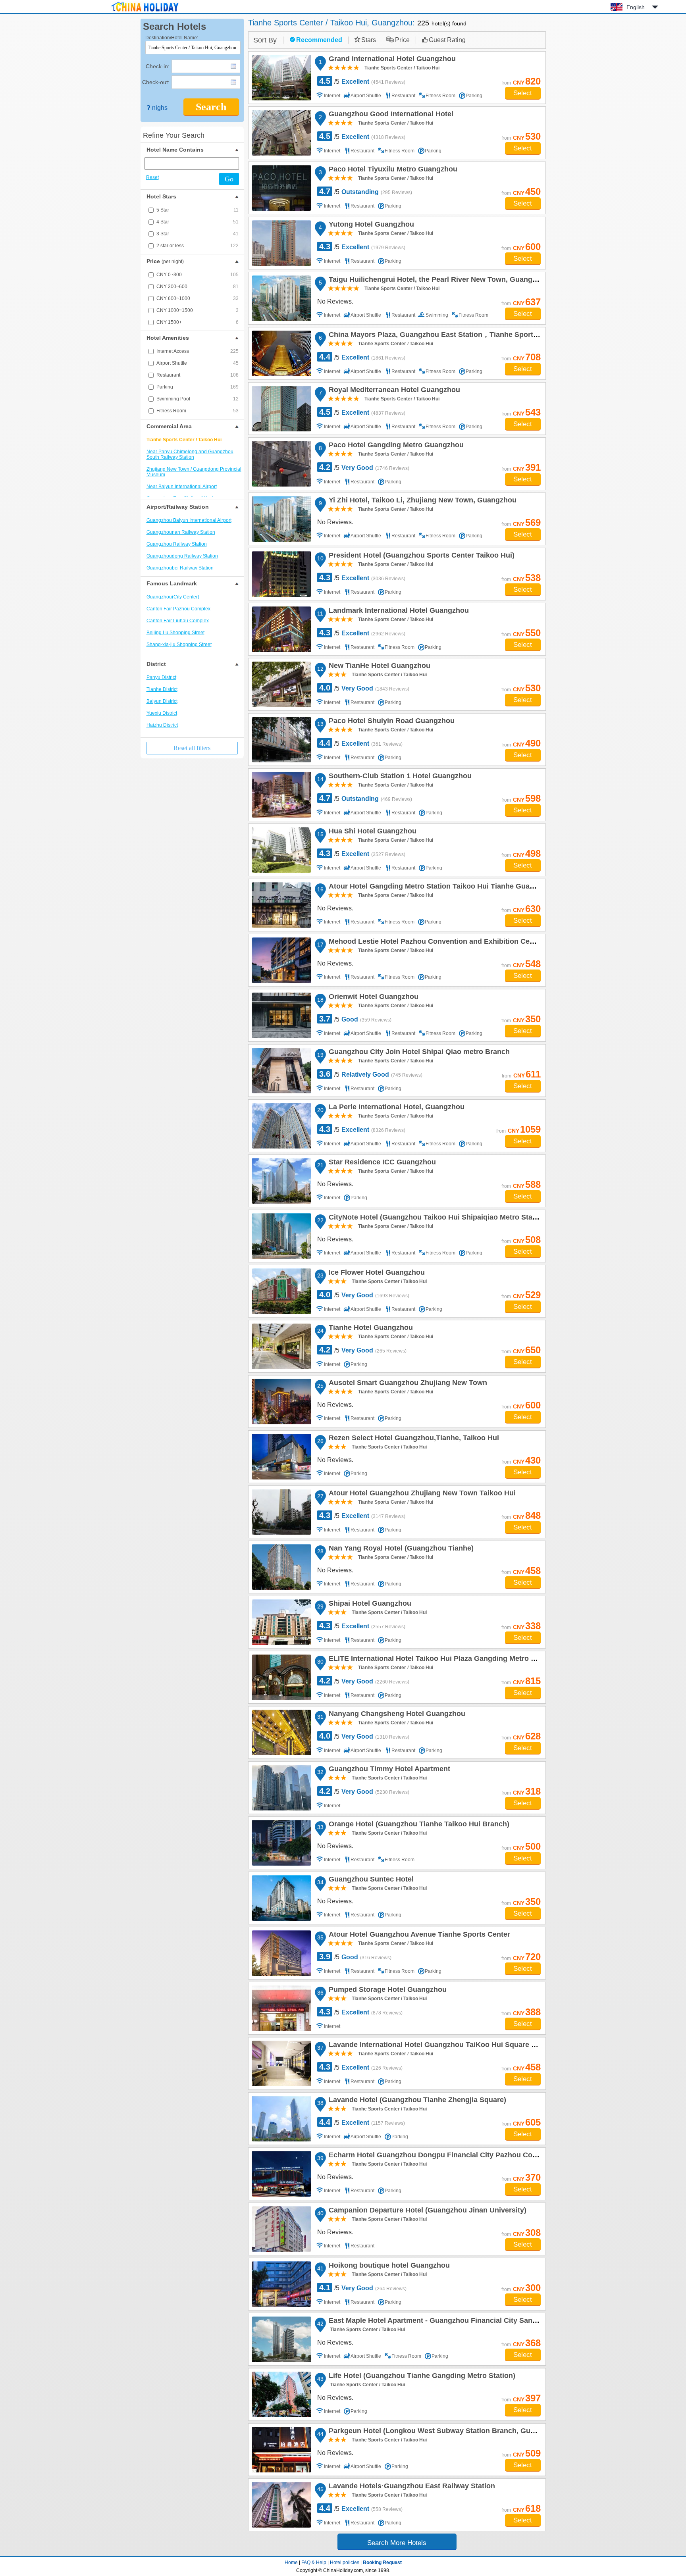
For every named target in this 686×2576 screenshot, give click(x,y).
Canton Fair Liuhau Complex (178, 621)
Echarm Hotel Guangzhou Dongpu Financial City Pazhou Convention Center (457, 2156)
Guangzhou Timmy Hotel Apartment (388, 1770)
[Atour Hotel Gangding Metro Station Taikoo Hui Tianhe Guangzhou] (281, 905)
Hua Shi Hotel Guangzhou (371, 832)
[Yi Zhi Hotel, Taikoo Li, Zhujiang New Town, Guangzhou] (281, 519)
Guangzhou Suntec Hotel (370, 1880)
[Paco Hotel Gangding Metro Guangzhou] (281, 464)
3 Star (198, 234)
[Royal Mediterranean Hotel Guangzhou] (281, 409)
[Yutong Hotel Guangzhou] (281, 243)
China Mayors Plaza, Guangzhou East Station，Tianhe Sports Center (444, 336)
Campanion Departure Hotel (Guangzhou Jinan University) (426, 2211)
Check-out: (156, 82)
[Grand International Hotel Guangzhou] (281, 78)
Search (211, 107)
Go (229, 179)
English (636, 7)
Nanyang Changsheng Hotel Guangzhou (396, 1715)
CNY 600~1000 (198, 298)
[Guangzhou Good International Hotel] (281, 133)
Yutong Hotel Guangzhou (370, 225)
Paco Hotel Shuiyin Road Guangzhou (390, 722)
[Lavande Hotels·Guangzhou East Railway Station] (281, 2505)
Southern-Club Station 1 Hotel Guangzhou (399, 777)
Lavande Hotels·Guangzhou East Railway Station (411, 2487)
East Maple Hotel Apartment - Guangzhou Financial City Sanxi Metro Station (456, 2322)
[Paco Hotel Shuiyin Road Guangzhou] (281, 740)
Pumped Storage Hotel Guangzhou (386, 1991)
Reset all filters (192, 748)
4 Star (198, 222)
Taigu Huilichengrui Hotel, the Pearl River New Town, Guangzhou (438, 281)
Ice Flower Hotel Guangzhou (376, 1274)
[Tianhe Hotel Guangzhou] (281, 1346)
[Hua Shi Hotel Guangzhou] (281, 850)
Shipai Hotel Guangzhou (369, 1604)
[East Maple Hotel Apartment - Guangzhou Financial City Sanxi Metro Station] (281, 2339)
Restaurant (198, 375)
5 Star (198, 210)
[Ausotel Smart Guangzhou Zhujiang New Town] (281, 1402)
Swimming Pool (198, 399)
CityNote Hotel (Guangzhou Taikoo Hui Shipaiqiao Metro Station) (437, 1218)
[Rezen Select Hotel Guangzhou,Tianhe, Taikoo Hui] (281, 1457)
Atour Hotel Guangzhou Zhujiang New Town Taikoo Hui (421, 1494)
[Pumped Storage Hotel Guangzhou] (281, 2008)
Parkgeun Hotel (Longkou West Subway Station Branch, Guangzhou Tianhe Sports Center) (481, 2432)
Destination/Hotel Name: (172, 38)
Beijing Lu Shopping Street (175, 633)
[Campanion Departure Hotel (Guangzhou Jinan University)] (281, 2229)
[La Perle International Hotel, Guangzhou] (281, 1126)
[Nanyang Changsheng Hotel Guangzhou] (281, 1732)
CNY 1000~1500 (198, 310)
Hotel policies (345, 2563)
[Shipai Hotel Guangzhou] (281, 1622)
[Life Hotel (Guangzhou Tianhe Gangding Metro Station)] (281, 2394)
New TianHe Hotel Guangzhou (378, 667)
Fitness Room (198, 411)
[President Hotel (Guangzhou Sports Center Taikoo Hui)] (281, 574)
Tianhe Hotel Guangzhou (370, 1329)
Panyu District (161, 677)
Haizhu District (162, 725)
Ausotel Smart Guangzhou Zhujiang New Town (407, 1384)
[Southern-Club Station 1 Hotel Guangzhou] (281, 795)
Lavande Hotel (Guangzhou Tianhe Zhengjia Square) (416, 2101)
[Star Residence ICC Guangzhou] (281, 1181)
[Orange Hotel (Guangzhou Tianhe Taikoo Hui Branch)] (281, 1843)
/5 (362, 81)
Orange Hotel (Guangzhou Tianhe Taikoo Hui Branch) (418, 1825)
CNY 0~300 (198, 275)
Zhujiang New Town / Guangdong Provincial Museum (194, 472)
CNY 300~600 (198, 287)
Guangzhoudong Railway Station (182, 556)
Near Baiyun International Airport (182, 487)
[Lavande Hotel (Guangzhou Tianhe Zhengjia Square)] (281, 2119)
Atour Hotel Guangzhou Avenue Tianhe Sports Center (418, 1935)
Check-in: (158, 66)
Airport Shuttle (198, 363)
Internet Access (198, 351)
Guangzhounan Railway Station (181, 532)
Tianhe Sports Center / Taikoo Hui (184, 440)
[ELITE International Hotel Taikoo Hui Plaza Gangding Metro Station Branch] (281, 1677)
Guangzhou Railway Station (177, 544)
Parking (198, 387)
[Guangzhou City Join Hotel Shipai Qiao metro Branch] (281, 1071)
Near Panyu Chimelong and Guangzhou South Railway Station (190, 454)
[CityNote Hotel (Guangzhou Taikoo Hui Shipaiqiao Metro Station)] (281, 1236)
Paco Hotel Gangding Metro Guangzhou (395, 446)
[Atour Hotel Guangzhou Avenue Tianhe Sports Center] (281, 1953)
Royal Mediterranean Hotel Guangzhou (393, 391)
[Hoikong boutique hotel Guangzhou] (281, 2284)
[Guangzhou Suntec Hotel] (281, 1898)
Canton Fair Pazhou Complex (178, 609)
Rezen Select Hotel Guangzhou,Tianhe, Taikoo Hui (413, 1439)
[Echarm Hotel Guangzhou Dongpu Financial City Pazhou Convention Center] (281, 2174)
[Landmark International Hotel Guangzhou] (281, 629)
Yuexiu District (162, 713)
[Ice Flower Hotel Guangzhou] (281, 1291)
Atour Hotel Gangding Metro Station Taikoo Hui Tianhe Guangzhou (441, 887)
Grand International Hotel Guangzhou (391, 60)
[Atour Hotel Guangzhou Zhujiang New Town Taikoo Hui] (281, 1512)
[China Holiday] (145, 12)
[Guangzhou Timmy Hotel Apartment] (281, 1788)
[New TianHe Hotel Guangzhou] (281, 684)
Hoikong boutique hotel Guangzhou (388, 2266)
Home (291, 2563)
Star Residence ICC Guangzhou (381, 1163)
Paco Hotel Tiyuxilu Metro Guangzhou (392, 170)
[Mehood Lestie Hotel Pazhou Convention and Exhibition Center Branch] (281, 960)
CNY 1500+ (198, 322)
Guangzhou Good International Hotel (390, 115)
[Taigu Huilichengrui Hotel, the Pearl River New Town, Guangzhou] (281, 298)
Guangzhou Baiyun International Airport (189, 520)
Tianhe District (162, 689)
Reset (152, 177)
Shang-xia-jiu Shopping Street (179, 644)
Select (523, 93)
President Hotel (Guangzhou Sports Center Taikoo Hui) (420, 556)
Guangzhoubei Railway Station (180, 568)
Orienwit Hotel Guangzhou (372, 998)
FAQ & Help (314, 2563)
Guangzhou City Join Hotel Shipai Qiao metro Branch (418, 1053)
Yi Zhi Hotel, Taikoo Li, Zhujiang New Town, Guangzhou (421, 501)
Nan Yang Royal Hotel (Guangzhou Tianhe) (400, 1549)
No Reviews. (335, 301)
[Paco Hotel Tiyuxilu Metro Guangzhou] (281, 188)
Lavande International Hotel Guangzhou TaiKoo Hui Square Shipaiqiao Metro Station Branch (484, 2046)
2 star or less (198, 246)
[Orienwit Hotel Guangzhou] (281, 1015)
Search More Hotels (397, 2543)
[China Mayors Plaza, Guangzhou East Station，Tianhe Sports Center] (281, 353)
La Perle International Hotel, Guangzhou (395, 1108)
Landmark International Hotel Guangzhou (398, 612)
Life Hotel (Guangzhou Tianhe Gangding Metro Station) (421, 2377)
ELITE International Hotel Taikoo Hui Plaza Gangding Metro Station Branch (454, 1660)
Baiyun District (162, 701)
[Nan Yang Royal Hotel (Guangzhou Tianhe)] (281, 1567)
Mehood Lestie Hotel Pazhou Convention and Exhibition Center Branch (448, 943)
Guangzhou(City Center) (173, 597)
